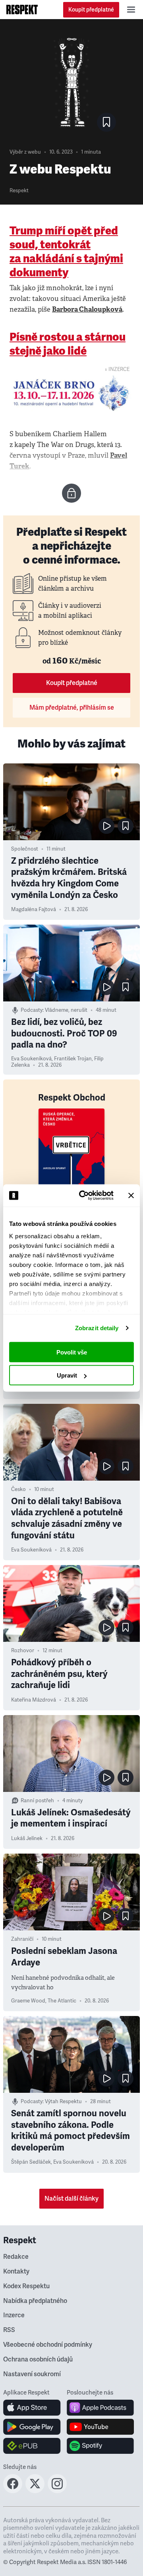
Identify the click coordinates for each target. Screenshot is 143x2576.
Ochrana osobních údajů (38, 2359)
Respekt (19, 191)
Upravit (67, 1375)
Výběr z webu (25, 152)
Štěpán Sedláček (31, 2162)
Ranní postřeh (37, 1801)
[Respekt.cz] (22, 10)
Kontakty (16, 2272)
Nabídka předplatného (35, 2301)
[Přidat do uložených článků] (126, 826)
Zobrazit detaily (97, 1328)
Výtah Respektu (63, 2102)
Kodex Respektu (26, 2286)
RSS (9, 2330)
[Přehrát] (106, 826)
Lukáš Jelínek (27, 1838)
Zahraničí (22, 1939)
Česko (18, 1489)
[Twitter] (35, 2491)
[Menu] (131, 10)
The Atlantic (62, 2001)
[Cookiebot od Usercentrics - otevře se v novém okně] (84, 1196)
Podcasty (32, 1010)
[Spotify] (100, 2446)
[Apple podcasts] (100, 2408)
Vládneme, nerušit (66, 1010)
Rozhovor (23, 1651)
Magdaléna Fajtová (34, 909)
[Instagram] (57, 2491)
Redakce (16, 2257)
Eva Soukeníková (31, 1059)
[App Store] (32, 2408)
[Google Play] (32, 2427)
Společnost (25, 849)
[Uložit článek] (106, 122)
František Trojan (73, 1059)
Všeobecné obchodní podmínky (48, 2345)
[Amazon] (32, 2446)
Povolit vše (72, 1352)
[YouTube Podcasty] (100, 2427)
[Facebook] (13, 2491)
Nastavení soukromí (32, 2374)
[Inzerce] (71, 393)
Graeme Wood (28, 2001)
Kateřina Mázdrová (34, 1700)
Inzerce (14, 2315)
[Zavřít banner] (131, 1195)
